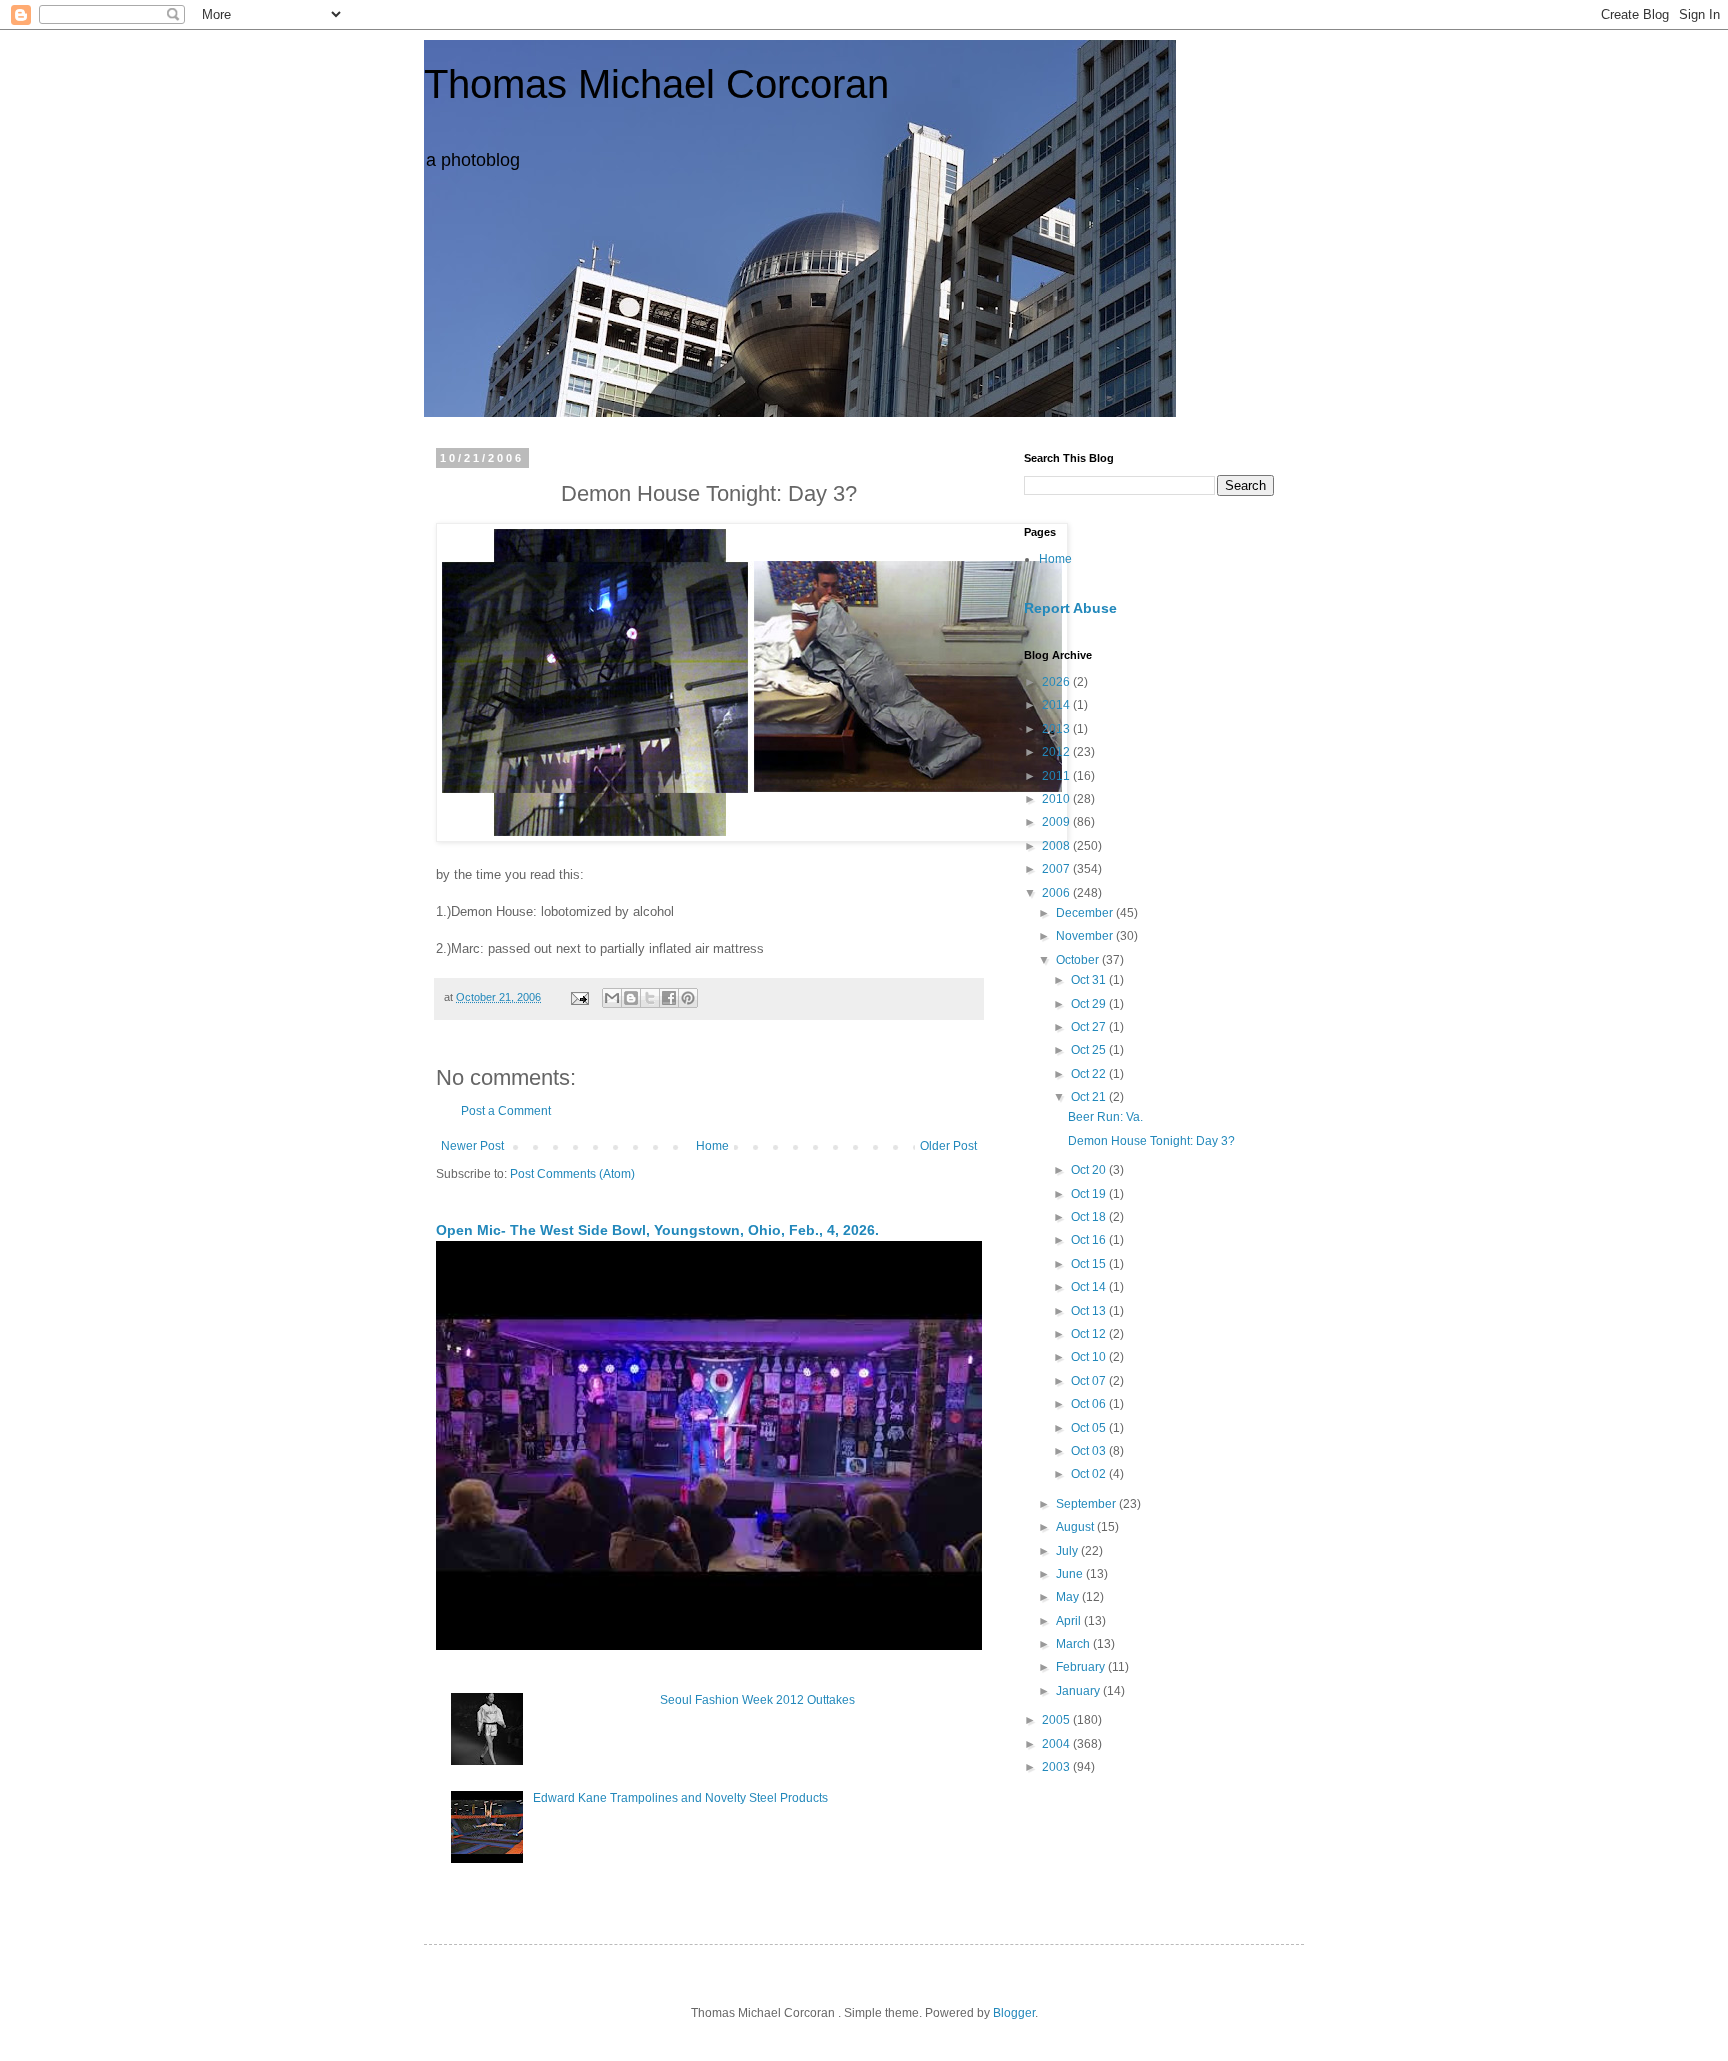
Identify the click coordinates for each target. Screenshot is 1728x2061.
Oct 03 (1090, 1451)
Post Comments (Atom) (572, 1174)
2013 (1057, 729)
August (1076, 1527)
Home (712, 1146)
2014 (1057, 705)
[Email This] (612, 998)
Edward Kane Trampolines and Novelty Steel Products (680, 1798)
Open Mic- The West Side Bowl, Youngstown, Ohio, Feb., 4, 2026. (657, 1230)
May (1069, 1597)
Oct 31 (1090, 980)
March (1074, 1644)
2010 (1057, 799)
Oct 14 (1090, 1287)
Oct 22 (1090, 1074)
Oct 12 (1090, 1334)
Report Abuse (1070, 608)
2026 (1057, 682)
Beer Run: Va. (1105, 1117)
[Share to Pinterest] (688, 998)
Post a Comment (506, 1111)
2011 (1057, 776)
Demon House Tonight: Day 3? (1151, 1141)
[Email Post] (579, 997)
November (1086, 936)
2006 (1057, 893)
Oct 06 (1090, 1404)
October (1079, 960)
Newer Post (472, 1146)
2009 (1057, 822)
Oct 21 (1090, 1097)
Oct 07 (1090, 1381)
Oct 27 (1090, 1027)
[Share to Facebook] (669, 998)
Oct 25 (1090, 1050)
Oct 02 (1090, 1474)
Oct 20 (1090, 1170)
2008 (1057, 846)
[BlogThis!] (631, 998)
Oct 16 (1090, 1240)
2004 (1057, 1744)
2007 (1057, 869)
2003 (1057, 1767)
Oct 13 (1090, 1311)
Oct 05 (1090, 1428)
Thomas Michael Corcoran (656, 84)
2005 (1057, 1720)
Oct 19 (1090, 1194)
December (1086, 913)
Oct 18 (1090, 1217)
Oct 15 (1090, 1264)
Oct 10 (1090, 1357)
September (1087, 1504)
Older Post (948, 1146)
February (1082, 1667)
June (1071, 1574)
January (1079, 1691)
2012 (1057, 752)
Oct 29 (1090, 1004)
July (1068, 1551)
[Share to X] (650, 998)
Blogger (1014, 2013)
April (1070, 1621)
